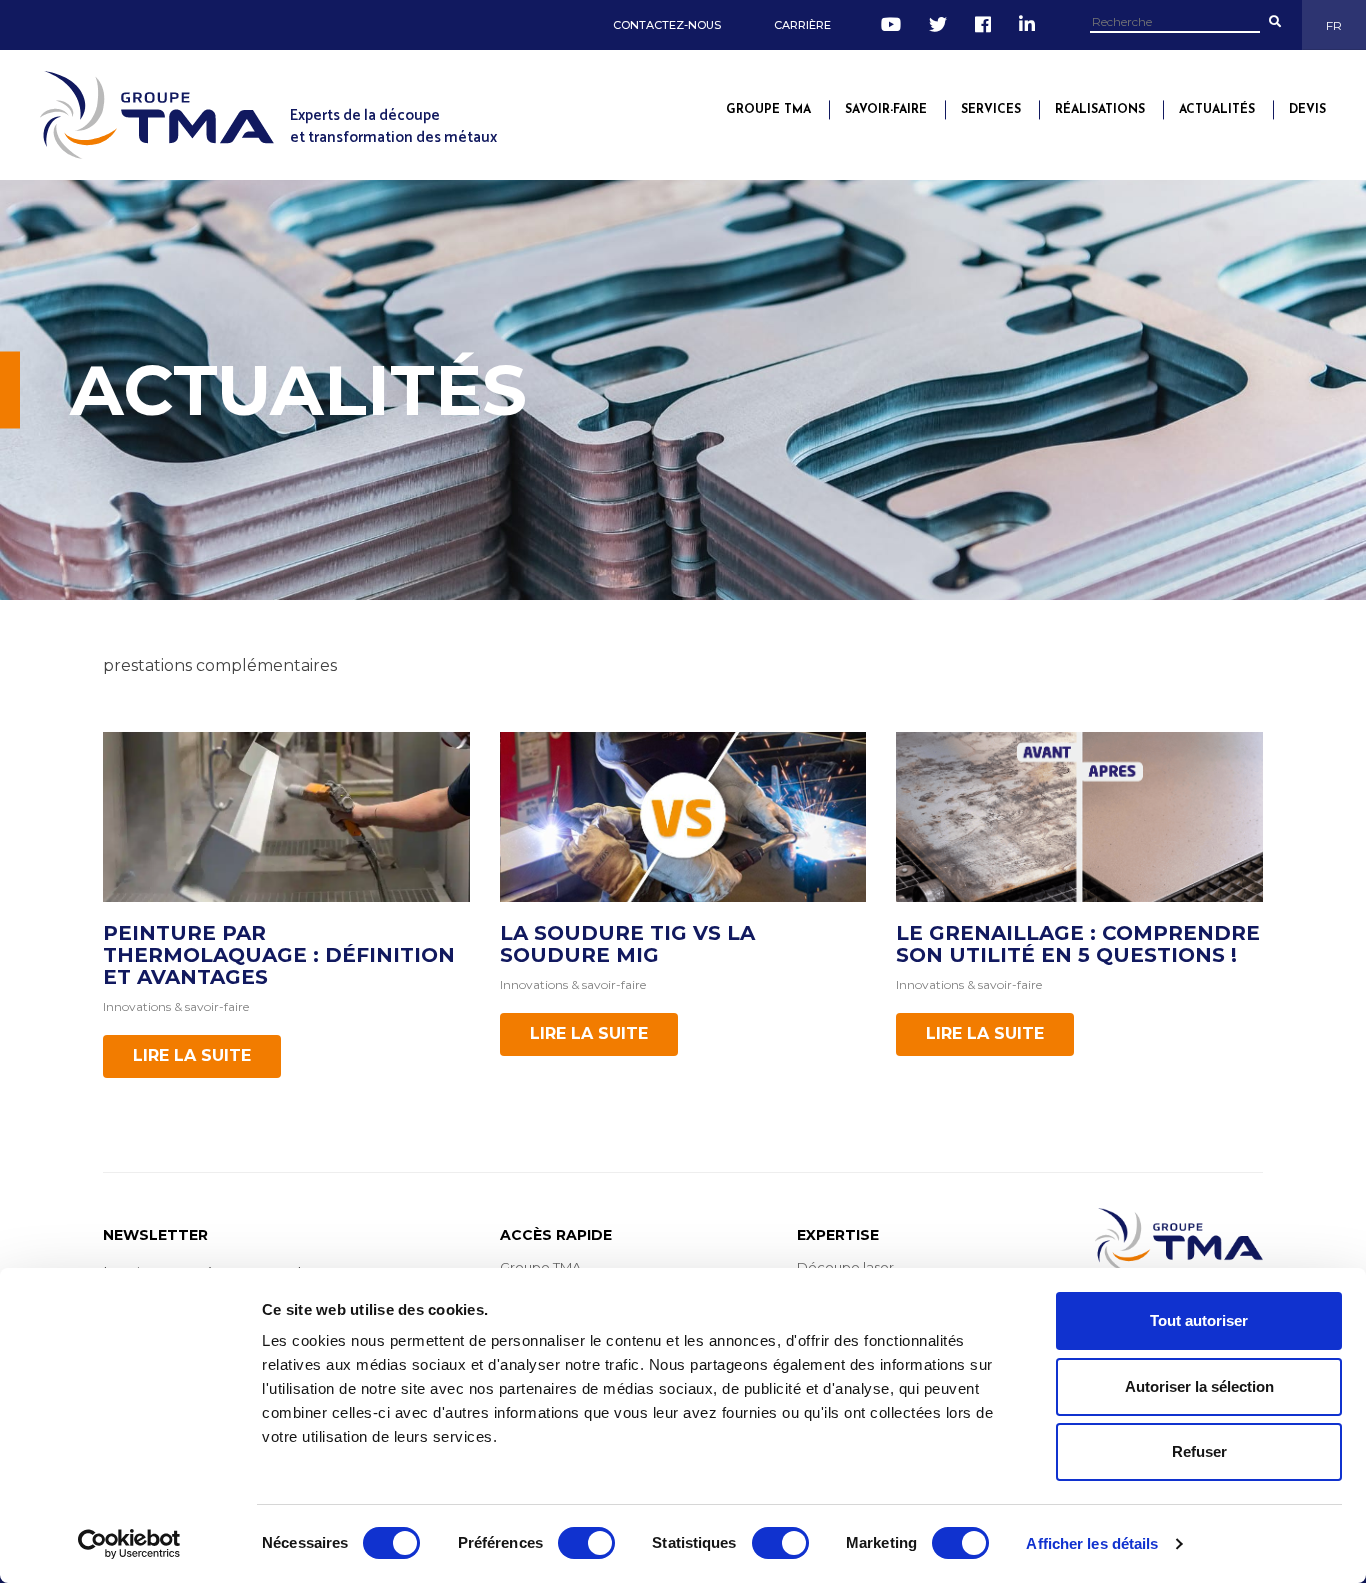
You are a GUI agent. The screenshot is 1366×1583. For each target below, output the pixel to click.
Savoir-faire (886, 110)
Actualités (1217, 110)
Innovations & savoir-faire (176, 1006)
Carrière (802, 25)
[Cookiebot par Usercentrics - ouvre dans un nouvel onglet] (129, 1544)
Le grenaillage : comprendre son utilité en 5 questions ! (1078, 944)
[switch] (586, 1543)
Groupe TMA (768, 110)
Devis (1307, 110)
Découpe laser (845, 1267)
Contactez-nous (667, 25)
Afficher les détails (1092, 1543)
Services (991, 110)
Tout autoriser (1199, 1320)
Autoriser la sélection (1199, 1386)
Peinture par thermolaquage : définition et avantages (279, 955)
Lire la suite (192, 1055)
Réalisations (1100, 110)
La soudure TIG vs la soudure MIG (627, 944)
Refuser (1199, 1451)
